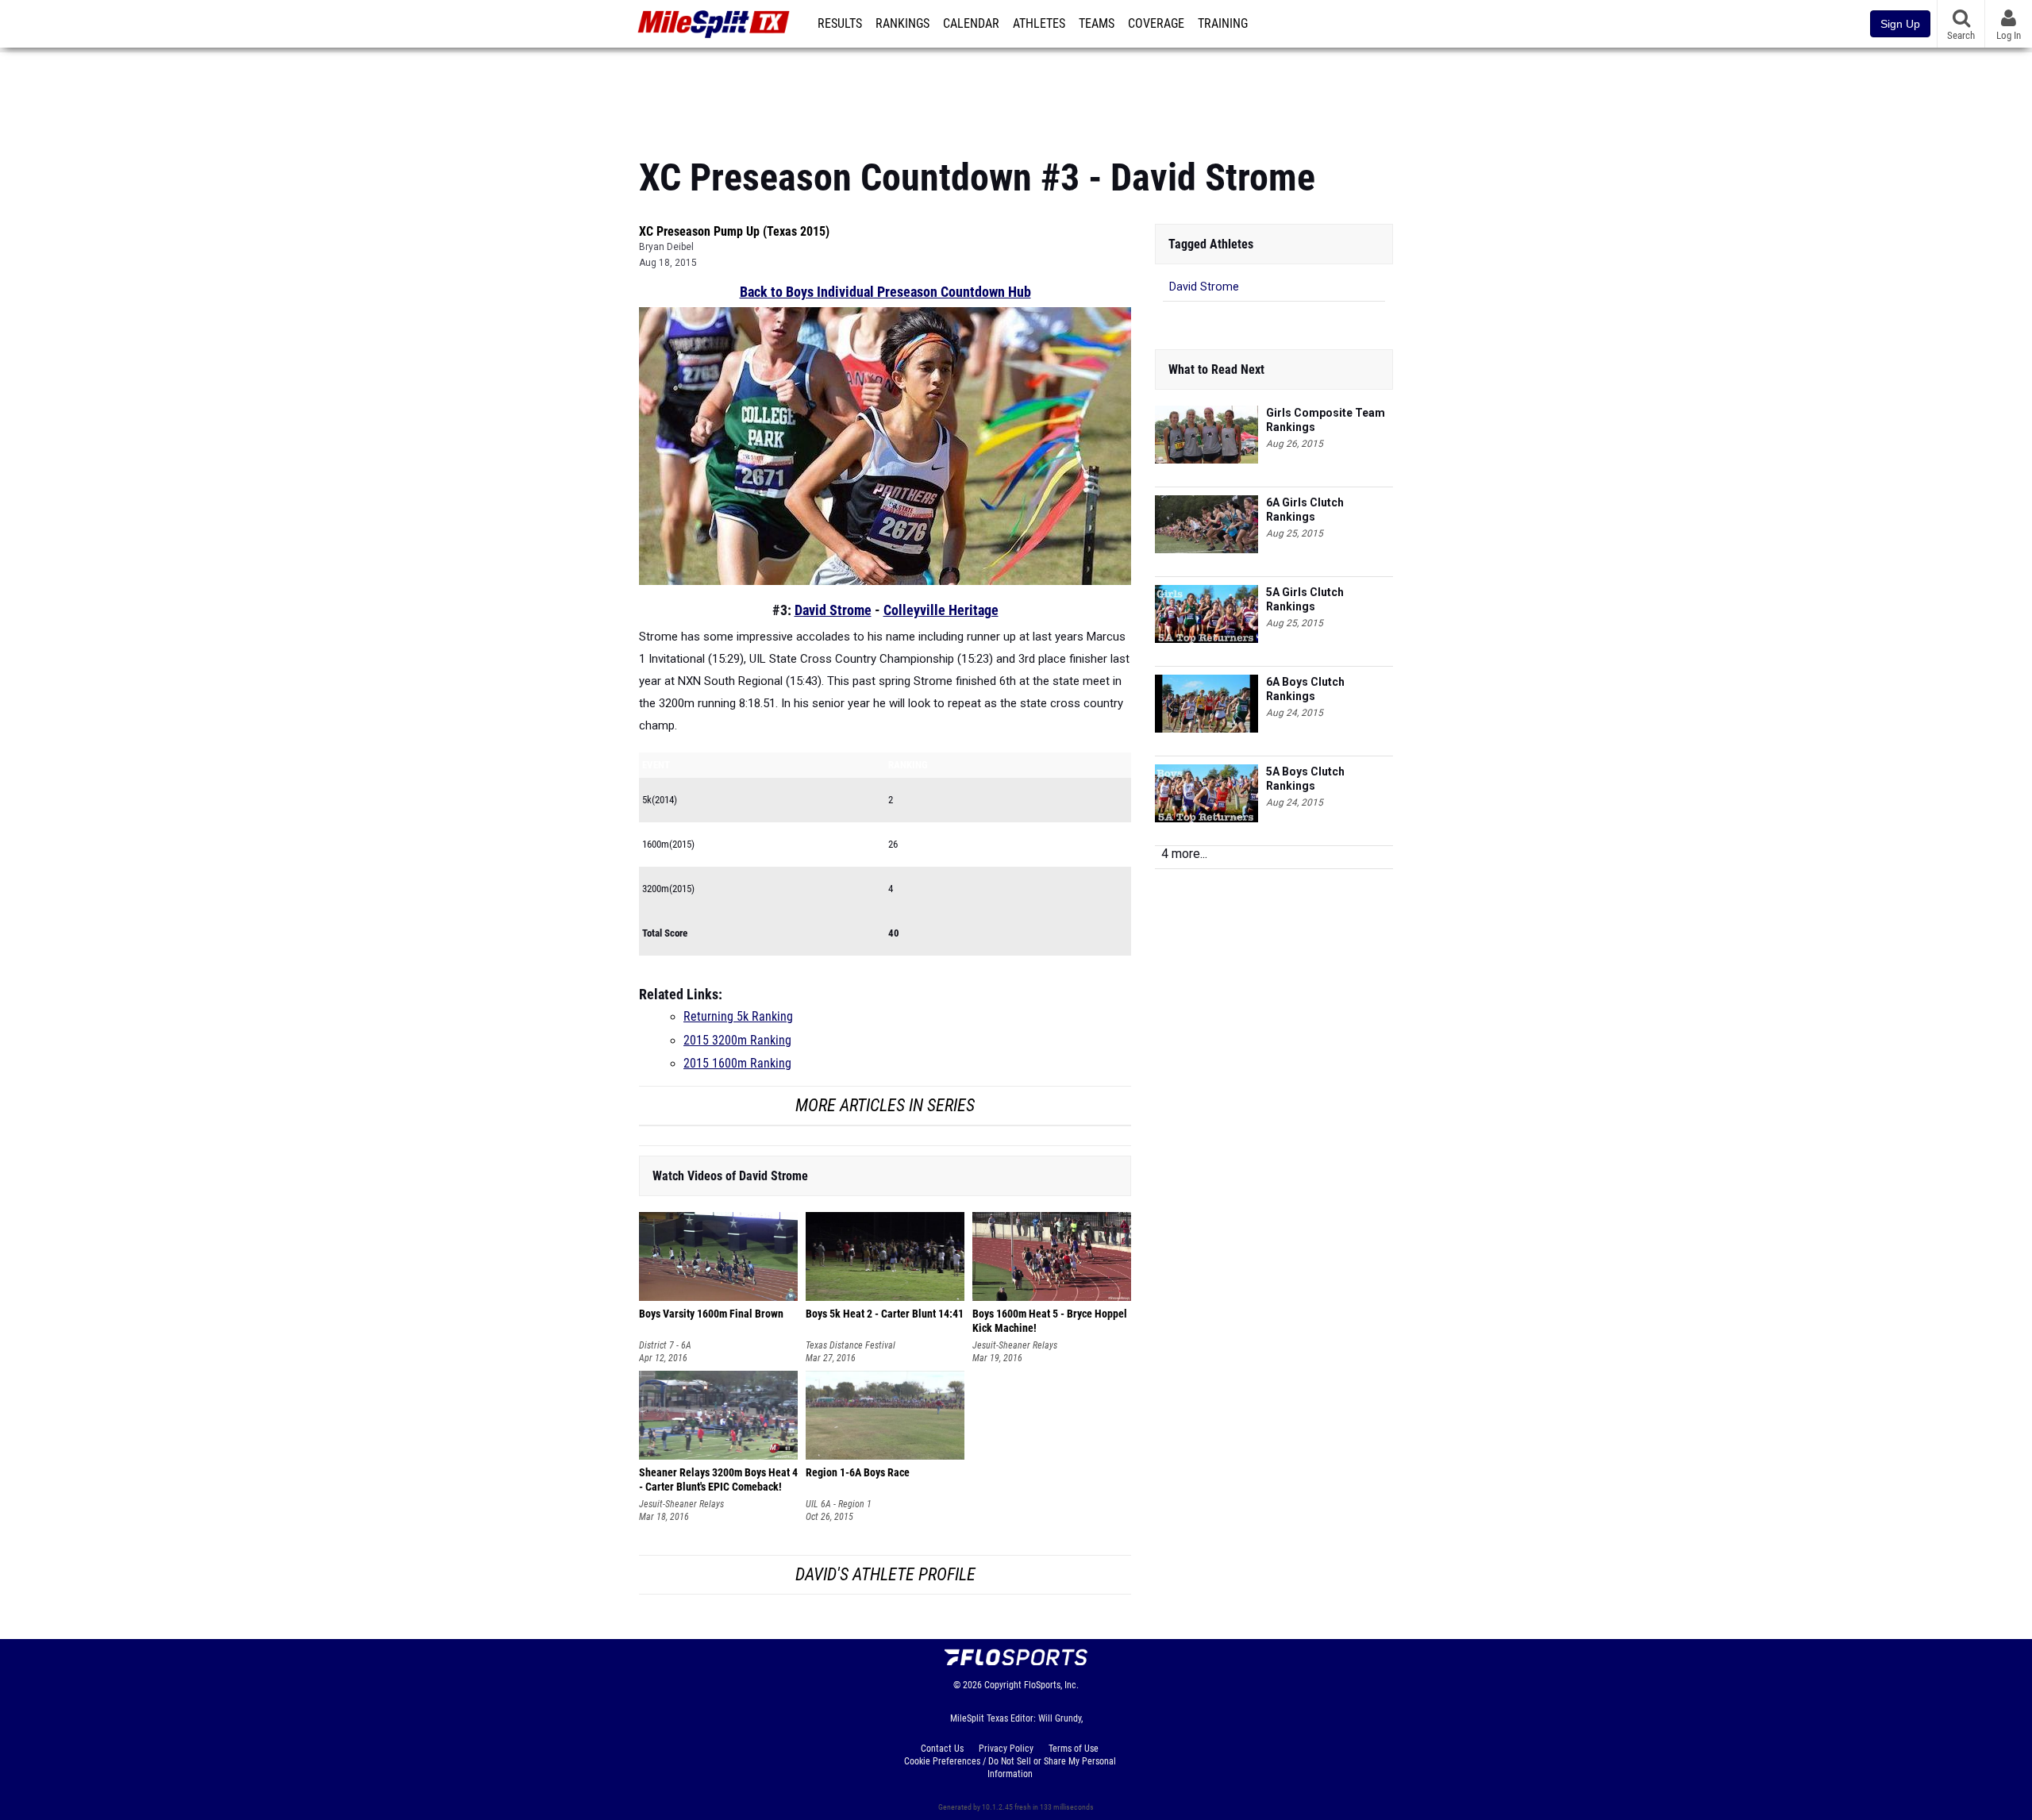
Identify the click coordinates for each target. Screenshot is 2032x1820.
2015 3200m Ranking (737, 1041)
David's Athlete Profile (885, 1574)
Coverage (1156, 24)
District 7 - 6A (665, 1345)
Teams (1097, 24)
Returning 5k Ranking (738, 1017)
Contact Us (942, 1749)
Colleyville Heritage (941, 610)
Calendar (971, 24)
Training (1223, 24)
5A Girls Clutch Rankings (1305, 599)
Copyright (1003, 1685)
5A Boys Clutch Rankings (1305, 779)
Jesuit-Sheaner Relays (1015, 1345)
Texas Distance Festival (851, 1345)
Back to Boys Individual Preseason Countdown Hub (885, 292)
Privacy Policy (1006, 1749)
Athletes (1039, 24)
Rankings (902, 24)
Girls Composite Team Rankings (1326, 420)
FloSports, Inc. (1051, 1685)
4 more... (1184, 854)
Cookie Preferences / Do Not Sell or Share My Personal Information (1010, 1768)
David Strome (833, 610)
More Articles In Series (885, 1105)
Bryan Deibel (666, 247)
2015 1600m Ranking (737, 1064)
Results (840, 24)
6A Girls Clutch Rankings (1305, 510)
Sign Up (1900, 24)
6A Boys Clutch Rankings (1305, 689)
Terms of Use (1074, 1749)
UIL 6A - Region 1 (839, 1504)
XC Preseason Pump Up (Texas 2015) (734, 231)
